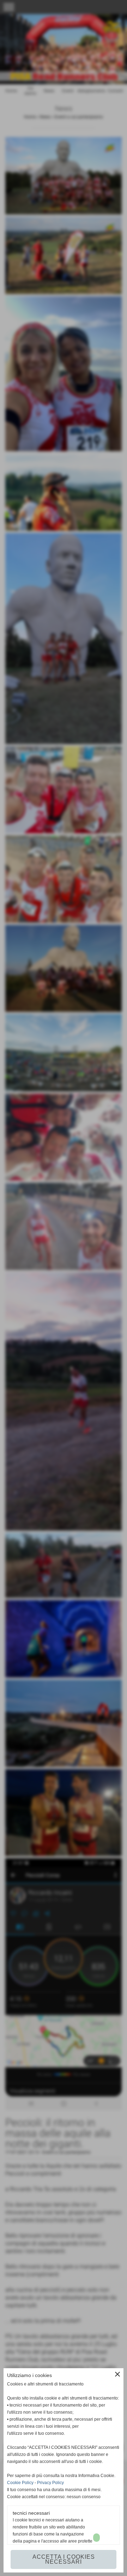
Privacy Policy (50, 2483)
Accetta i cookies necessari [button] (64, 2559)
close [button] (117, 2374)
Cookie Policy (20, 2483)
